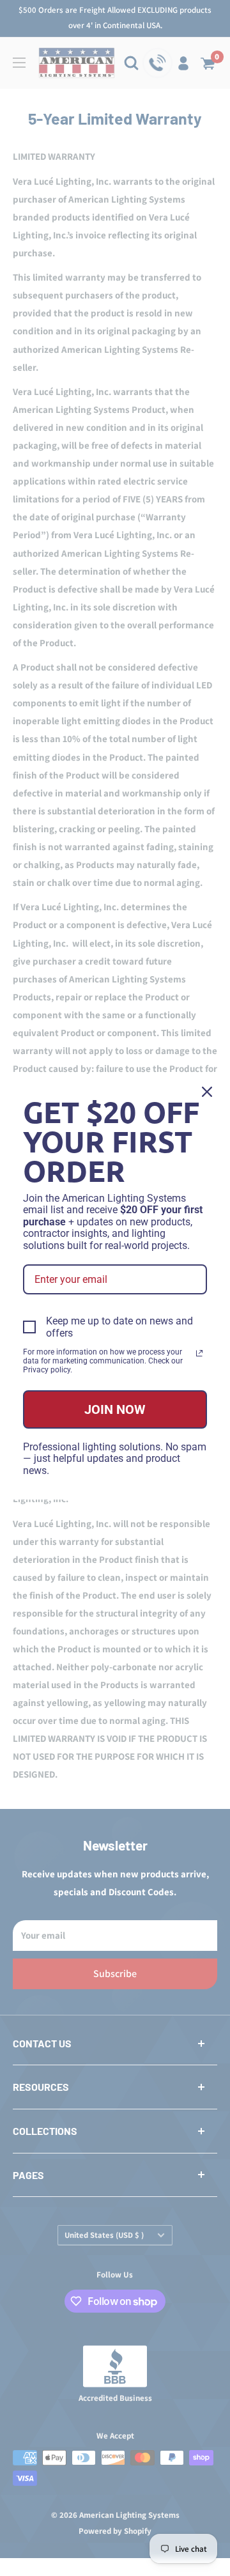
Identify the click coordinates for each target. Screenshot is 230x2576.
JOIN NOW (115, 1409)
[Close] (207, 1092)
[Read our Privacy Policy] (199, 1353)
